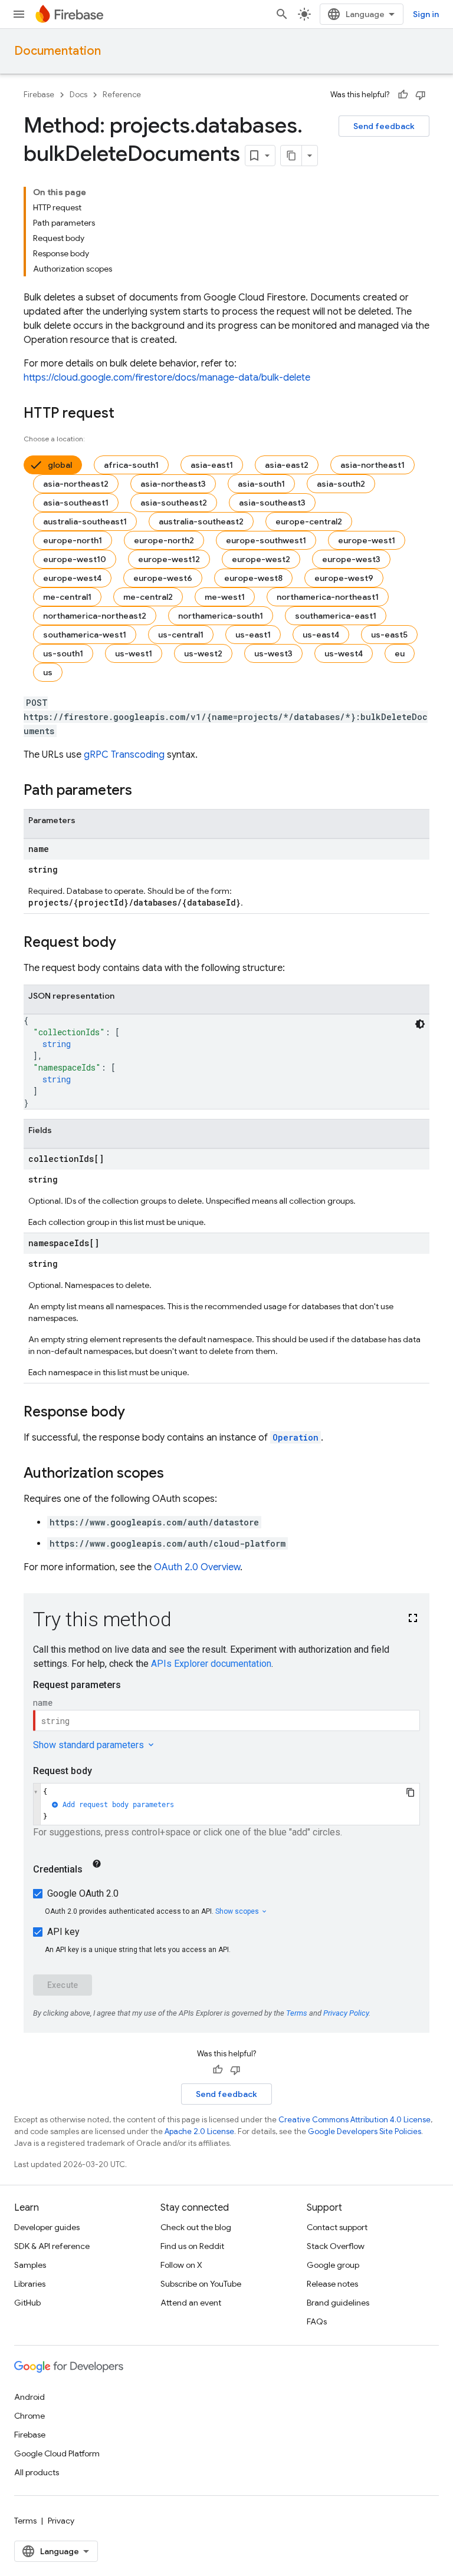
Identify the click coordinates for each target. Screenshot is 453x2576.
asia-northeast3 (173, 484)
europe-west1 (367, 540)
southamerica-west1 (85, 635)
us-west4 (344, 653)
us (48, 672)
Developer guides (47, 2227)
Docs (78, 95)
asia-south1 (261, 484)
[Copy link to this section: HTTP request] (126, 414)
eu (400, 653)
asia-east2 (287, 465)
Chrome (29, 2416)
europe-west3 (351, 559)
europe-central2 (309, 521)
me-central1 (67, 597)
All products (37, 2472)
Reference (122, 95)
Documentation (58, 51)
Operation (296, 1437)
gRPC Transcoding (124, 755)
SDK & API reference (52, 2246)
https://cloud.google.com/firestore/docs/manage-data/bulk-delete (167, 378)
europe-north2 (164, 540)
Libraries (30, 2284)
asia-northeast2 (76, 484)
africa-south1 (131, 465)
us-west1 (134, 653)
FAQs (317, 2321)
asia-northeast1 (372, 465)
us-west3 (273, 653)
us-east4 (321, 635)
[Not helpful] (421, 95)
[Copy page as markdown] (291, 156)
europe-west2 (261, 559)
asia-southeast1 (76, 503)
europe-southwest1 (266, 540)
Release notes (332, 2284)
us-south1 (63, 653)
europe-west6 (163, 578)
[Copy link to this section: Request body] (128, 943)
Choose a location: (54, 439)
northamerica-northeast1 (328, 597)
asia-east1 (212, 465)
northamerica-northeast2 (95, 616)
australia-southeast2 (201, 521)
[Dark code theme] (420, 1024)
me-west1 (225, 597)
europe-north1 (73, 540)
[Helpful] (403, 95)
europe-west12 (169, 559)
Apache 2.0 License (199, 2131)
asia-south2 (341, 484)
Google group (333, 2265)
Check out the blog (196, 2227)
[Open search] (282, 14)
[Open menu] (19, 14)
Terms (25, 2521)
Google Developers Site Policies (365, 2131)
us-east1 (253, 635)
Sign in (426, 14)
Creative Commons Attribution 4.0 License (354, 2120)
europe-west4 (72, 578)
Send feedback (384, 126)
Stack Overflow (336, 2246)
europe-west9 (344, 578)
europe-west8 (253, 578)
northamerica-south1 (221, 616)
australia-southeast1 (85, 521)
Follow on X (181, 2265)
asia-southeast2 (174, 503)
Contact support (337, 2227)
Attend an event (191, 2303)
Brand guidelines (338, 2303)
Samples (30, 2265)
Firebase (39, 95)
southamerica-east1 (336, 616)
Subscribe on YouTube (201, 2284)
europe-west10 (75, 559)
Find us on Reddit (192, 2246)
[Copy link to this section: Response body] (137, 1413)
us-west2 (203, 653)
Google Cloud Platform (57, 2453)
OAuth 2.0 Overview (197, 1567)
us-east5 (389, 635)
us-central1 (181, 635)
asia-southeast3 (272, 503)
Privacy (61, 2521)
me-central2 (148, 597)
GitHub (27, 2303)
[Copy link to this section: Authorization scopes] (176, 1474)
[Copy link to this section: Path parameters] (144, 791)
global (60, 465)
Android (29, 2397)
